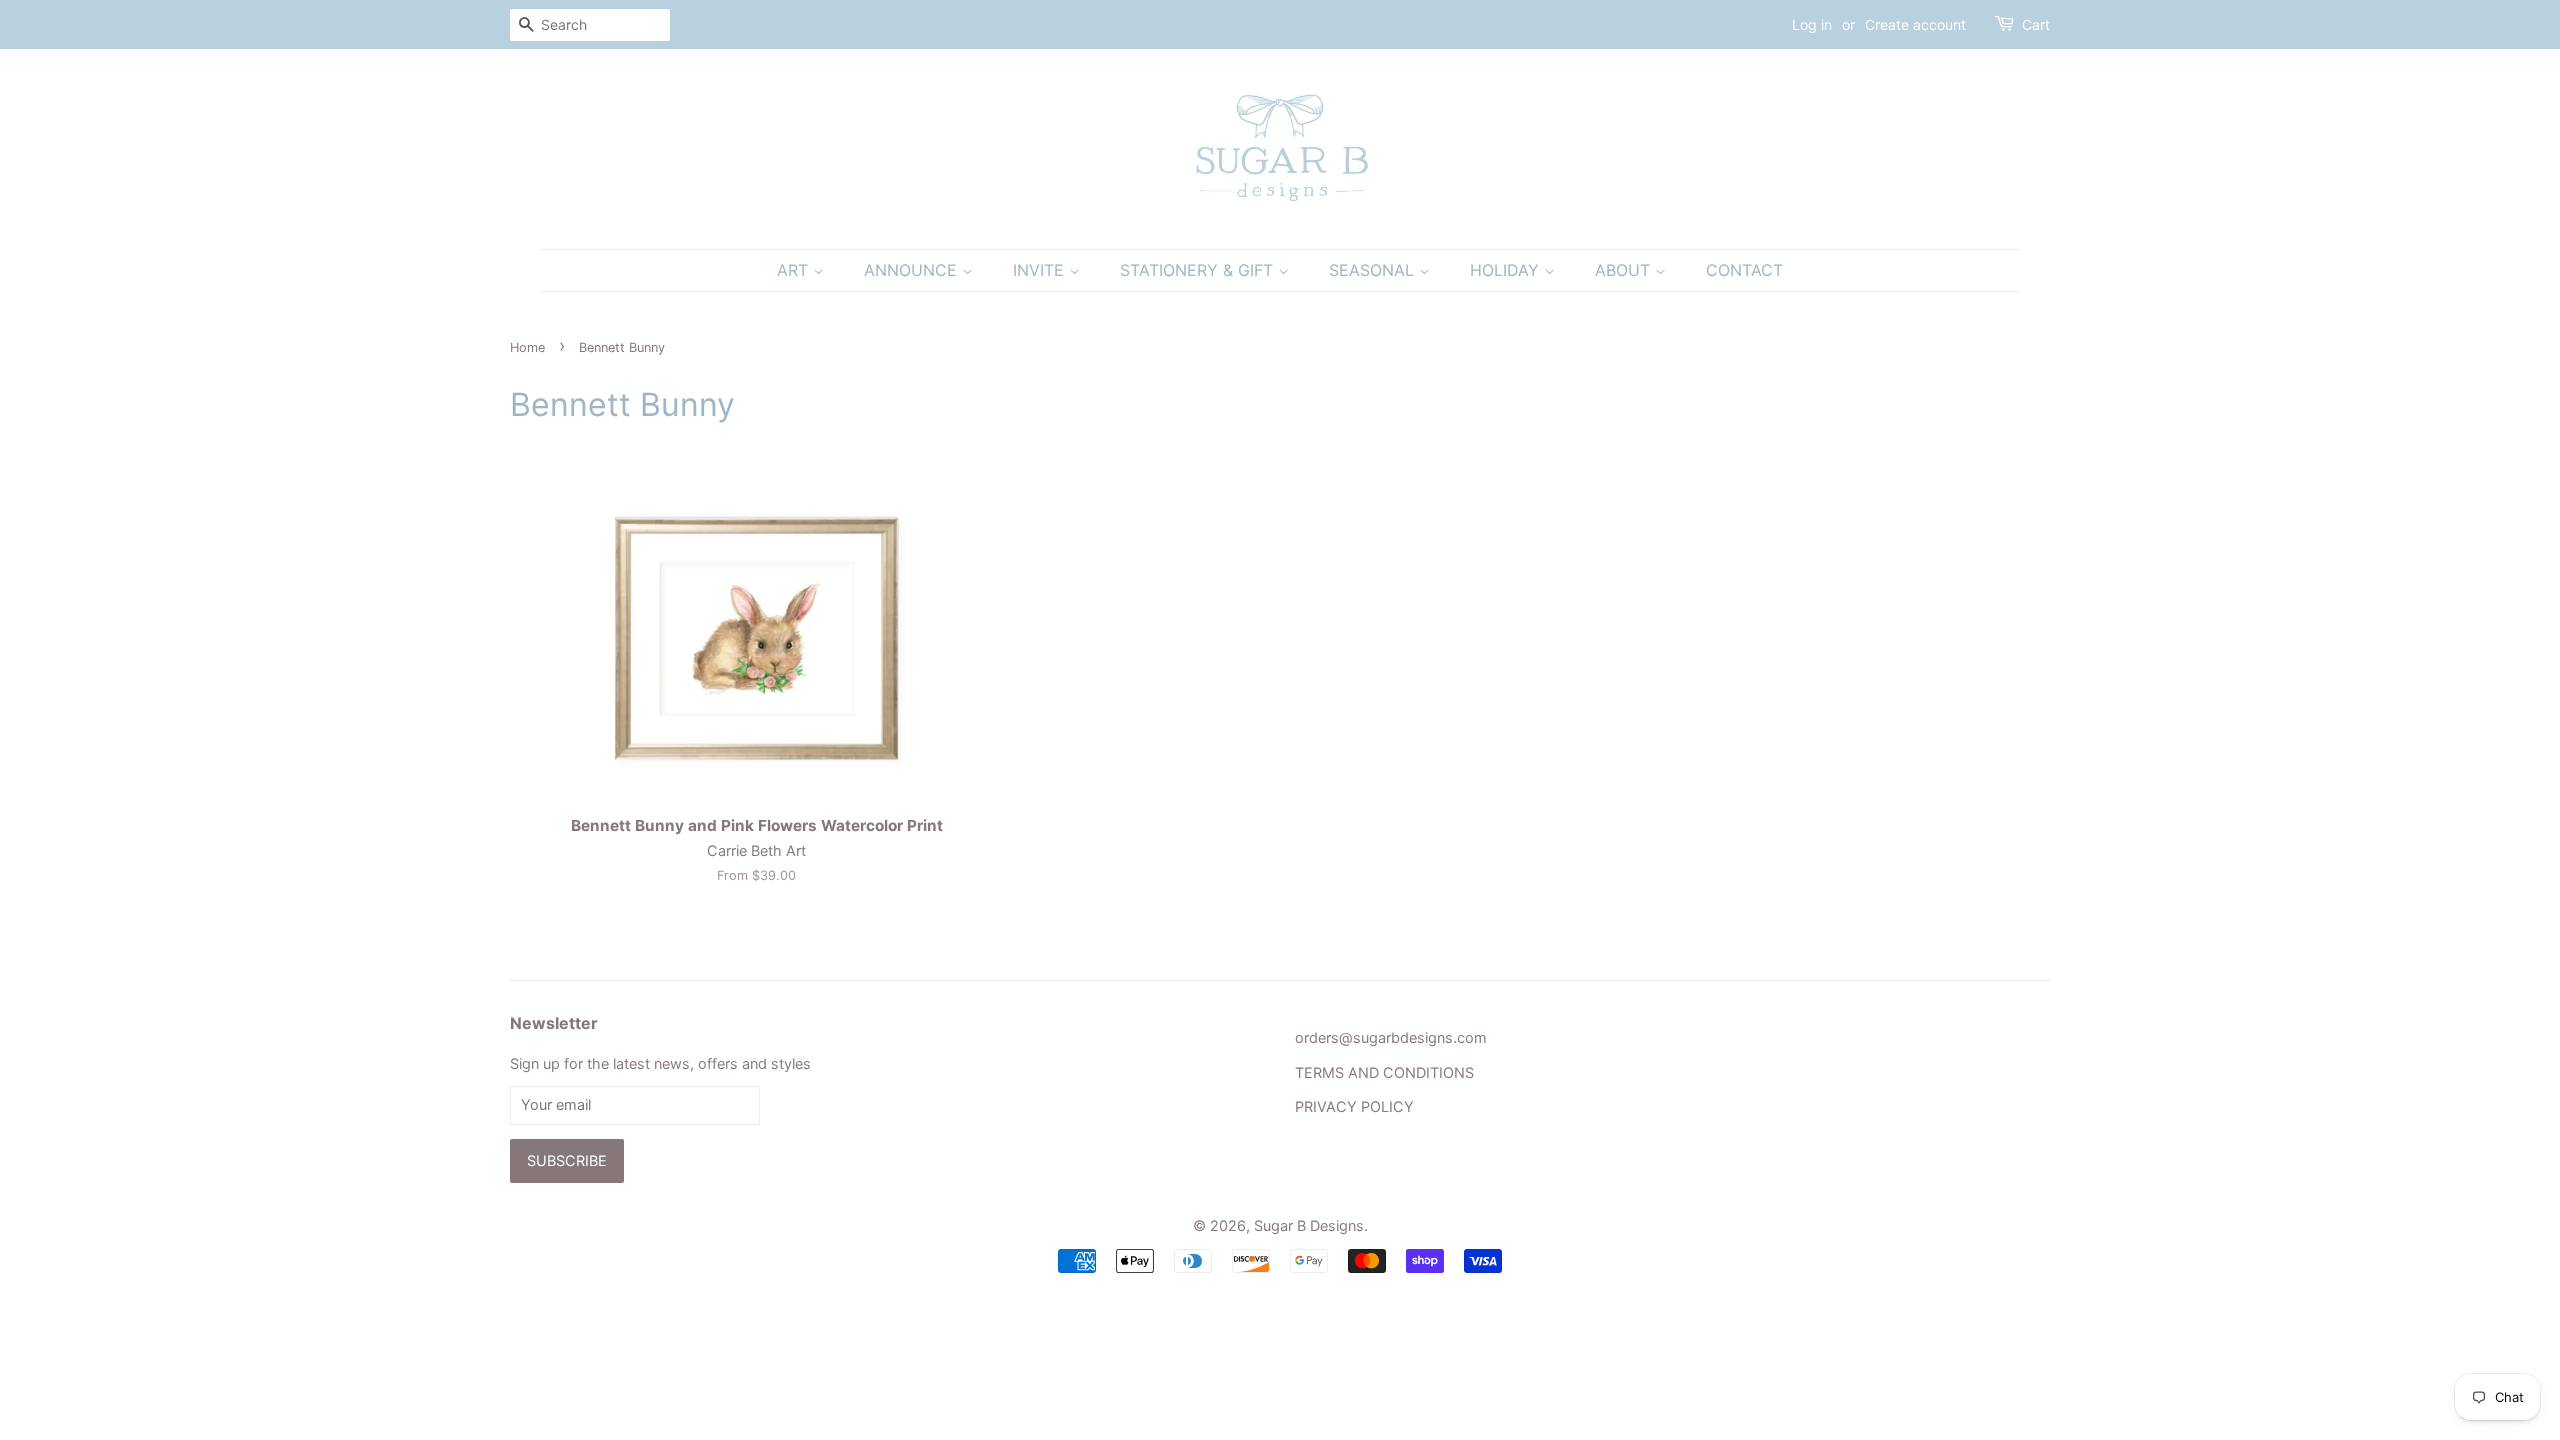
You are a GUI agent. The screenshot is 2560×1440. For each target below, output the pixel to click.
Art (795, 270)
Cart (2036, 24)
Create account (1915, 24)
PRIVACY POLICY (1354, 1106)
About (1625, 270)
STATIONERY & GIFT (1199, 270)
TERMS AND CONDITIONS (1384, 1072)
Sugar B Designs (1309, 1225)
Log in (1812, 24)
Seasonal (1374, 270)
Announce (913, 270)
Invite (1041, 270)
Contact (1744, 270)
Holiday (1507, 270)
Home (527, 347)
